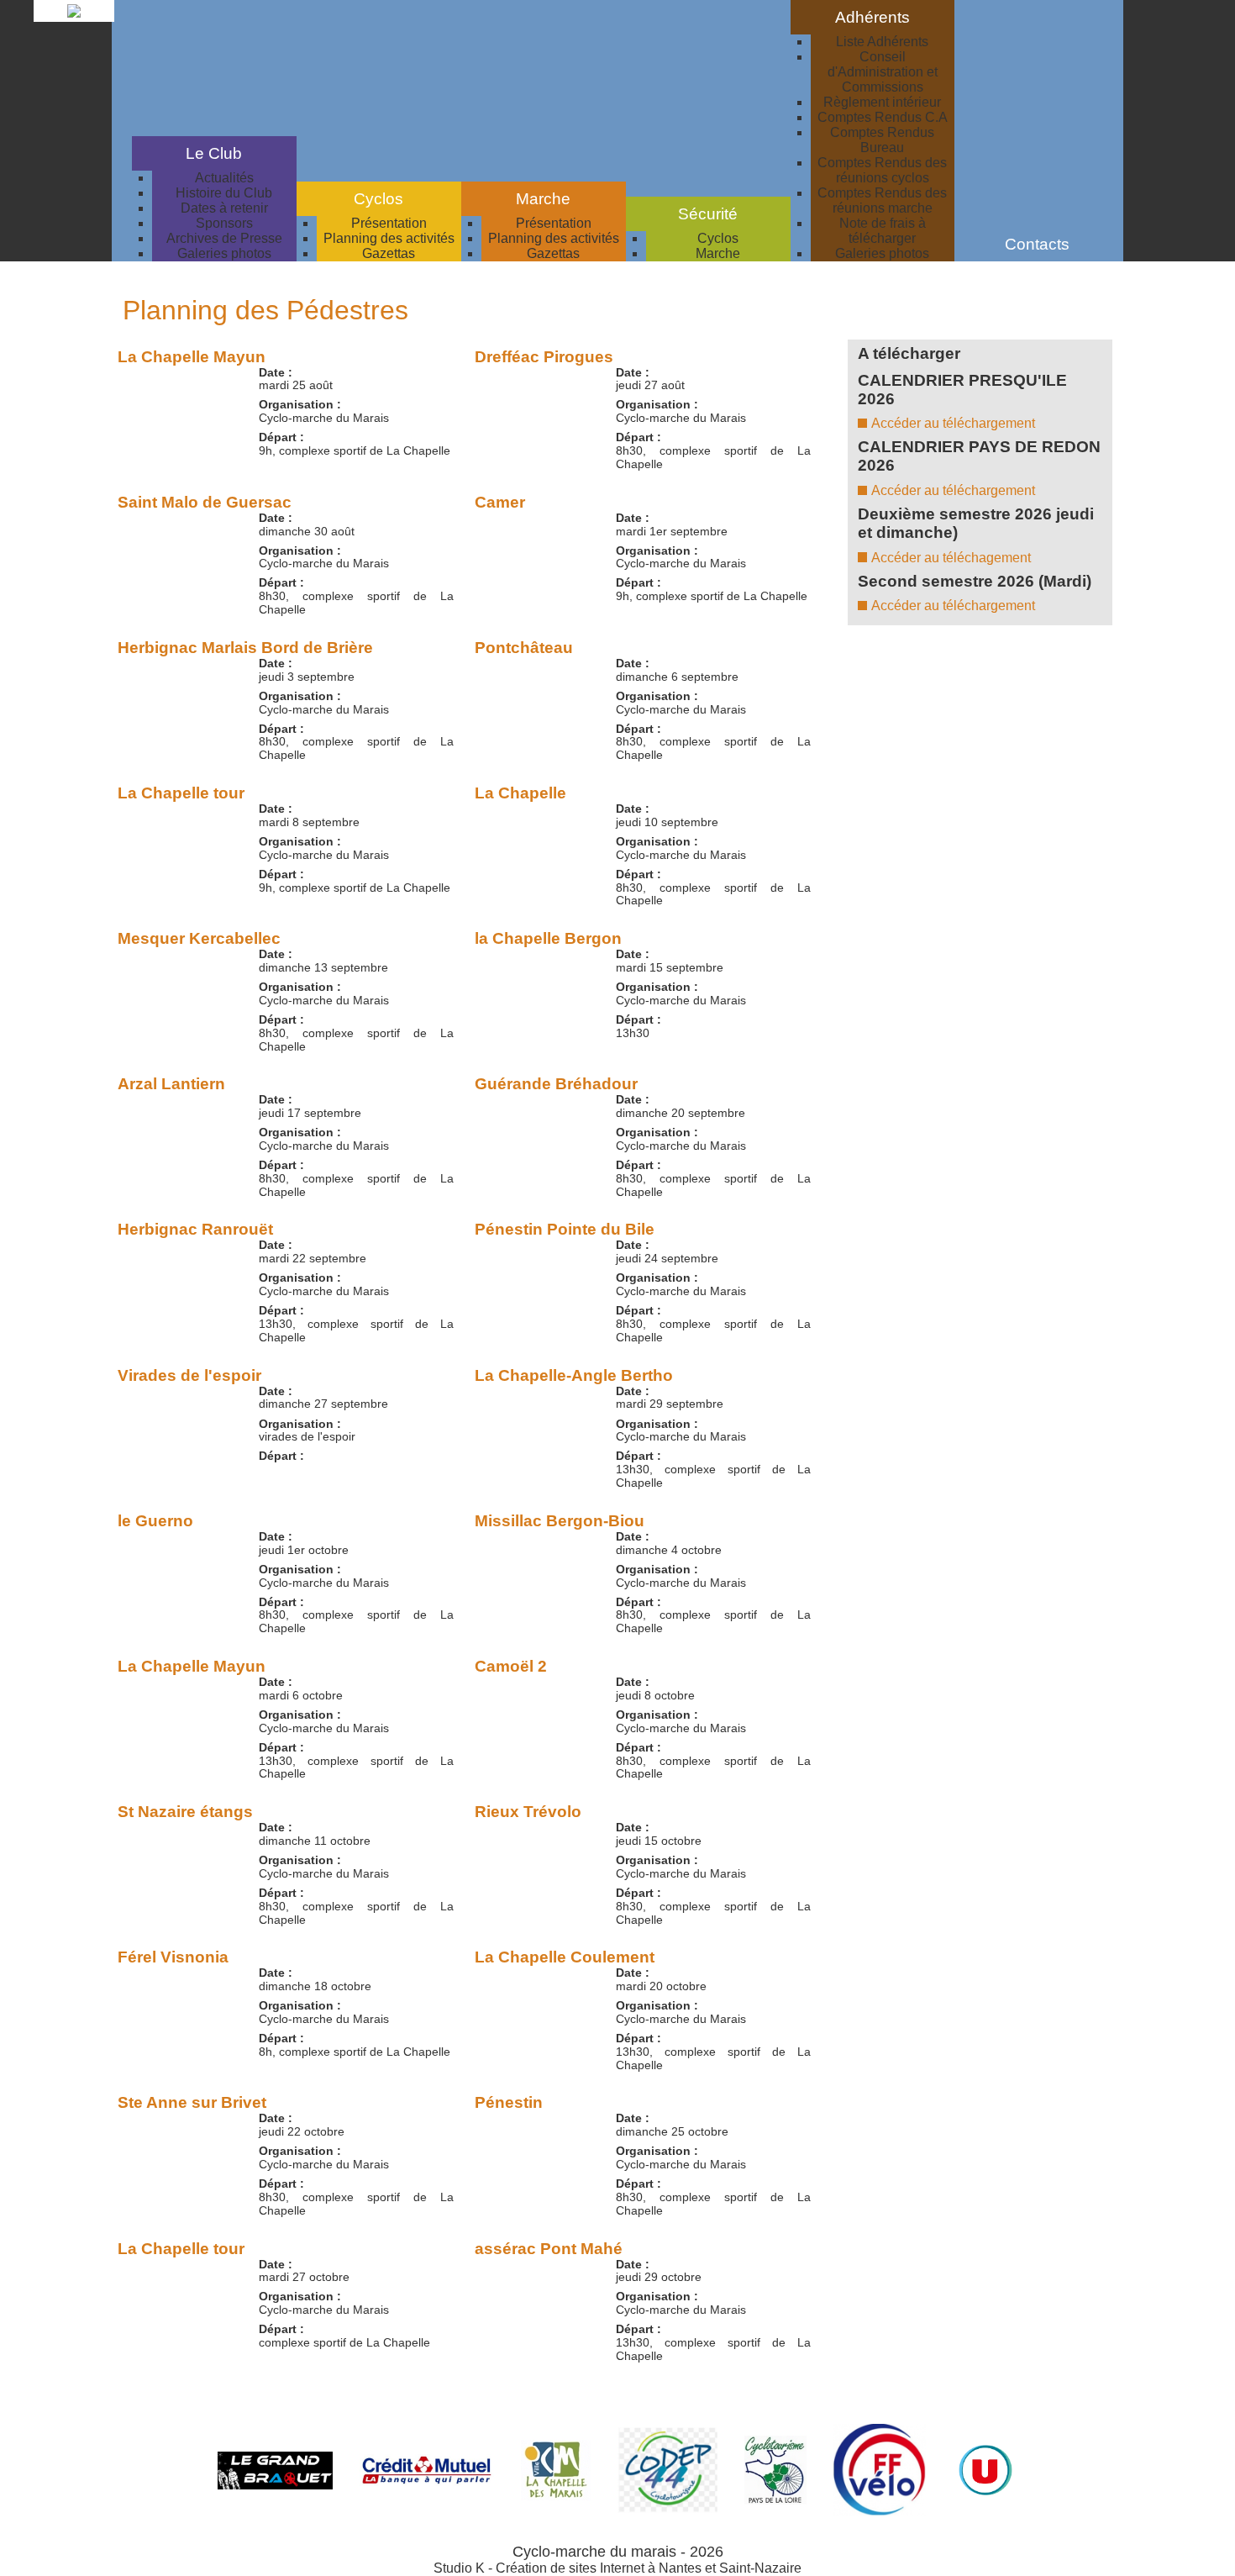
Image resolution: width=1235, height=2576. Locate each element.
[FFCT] (880, 2512)
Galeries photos (224, 253)
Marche (718, 253)
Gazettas (389, 253)
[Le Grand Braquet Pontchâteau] (275, 2485)
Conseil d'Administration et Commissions (883, 72)
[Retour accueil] (74, 17)
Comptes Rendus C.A (883, 117)
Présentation (389, 223)
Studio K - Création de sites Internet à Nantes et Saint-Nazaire (617, 2568)
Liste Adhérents (882, 42)
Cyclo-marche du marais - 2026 (618, 2552)
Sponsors (224, 223)
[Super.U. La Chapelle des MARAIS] (985, 2498)
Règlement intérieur (882, 102)
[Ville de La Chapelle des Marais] (556, 2497)
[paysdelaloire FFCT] (775, 2500)
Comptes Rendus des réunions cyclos (882, 170)
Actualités (224, 178)
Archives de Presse (224, 238)
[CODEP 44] (667, 2508)
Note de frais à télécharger (883, 231)
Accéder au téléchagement (951, 558)
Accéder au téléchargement (953, 423)
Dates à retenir (224, 208)
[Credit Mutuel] (427, 2481)
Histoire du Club (224, 193)
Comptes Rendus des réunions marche (882, 200)
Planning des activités (389, 238)
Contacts (1037, 244)
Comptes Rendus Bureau (882, 140)
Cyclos (718, 238)
